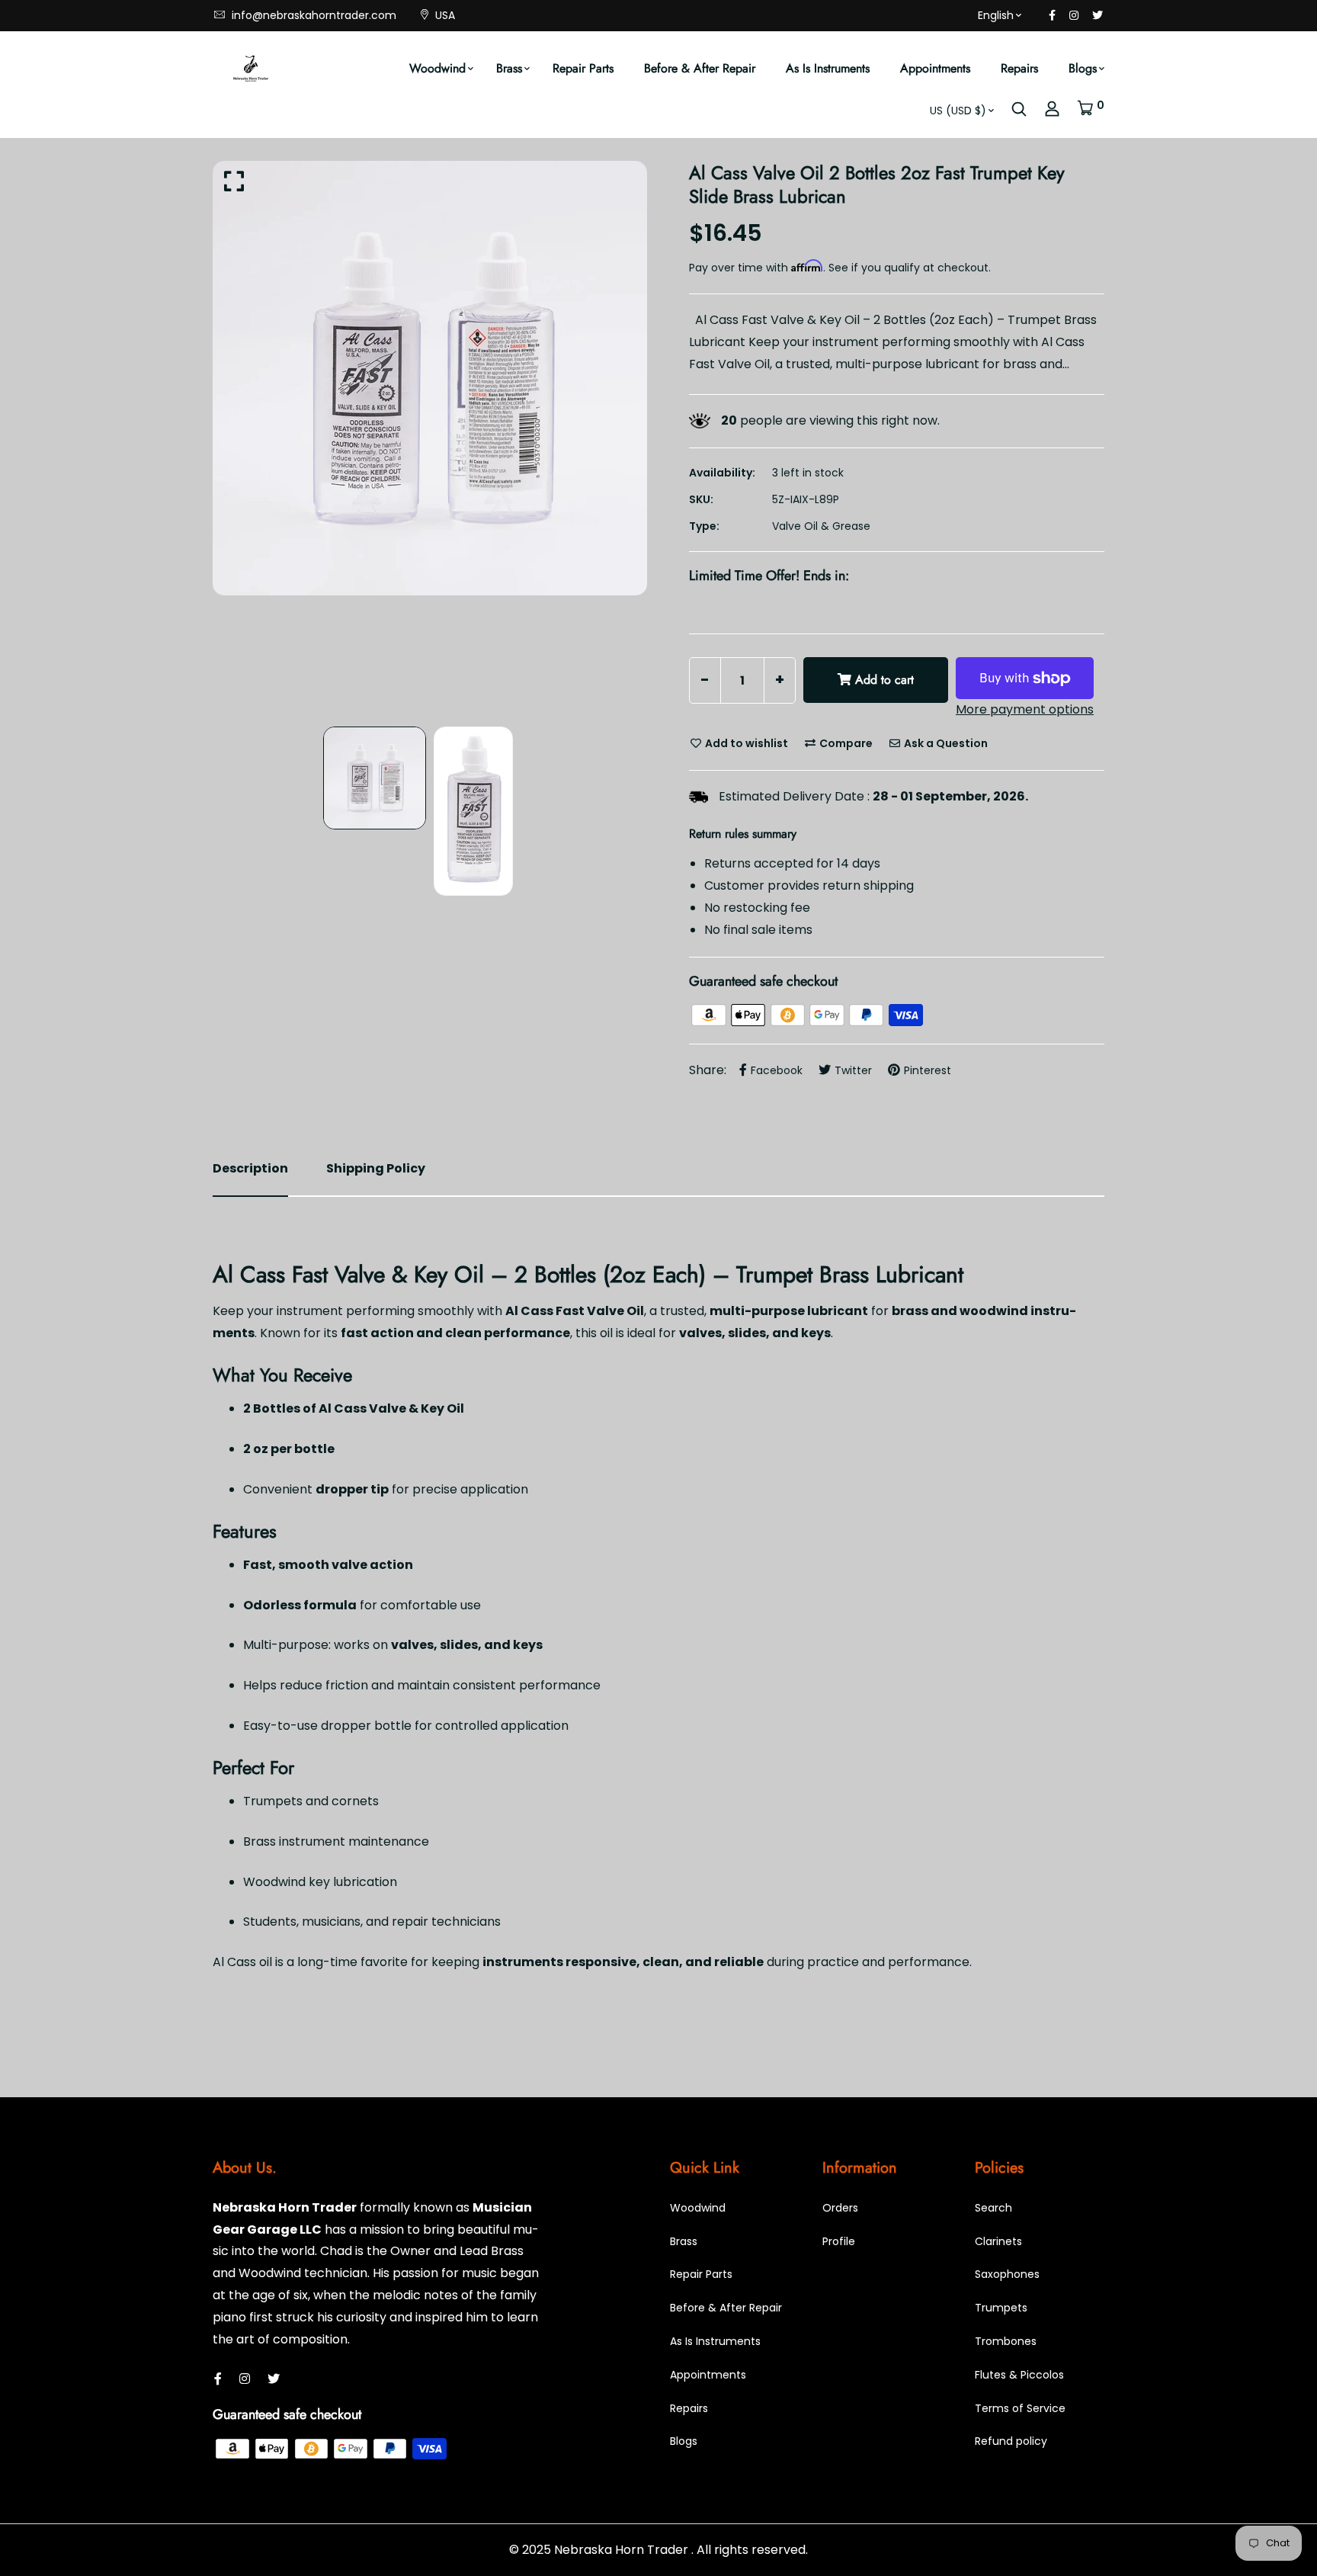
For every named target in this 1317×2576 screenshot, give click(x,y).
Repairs (1019, 68)
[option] (430, 378)
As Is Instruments (828, 68)
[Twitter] (1097, 15)
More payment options (1025, 709)
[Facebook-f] (1052, 15)
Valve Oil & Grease (821, 526)
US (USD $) (958, 111)
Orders (840, 2208)
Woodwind (437, 68)
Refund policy (1011, 2441)
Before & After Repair (700, 68)
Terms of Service (1020, 2408)
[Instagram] (1074, 15)
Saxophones (1007, 2274)
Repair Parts (583, 68)
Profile (839, 2241)
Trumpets (1001, 2308)
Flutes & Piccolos (1019, 2375)
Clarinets (998, 2241)
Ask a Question (945, 743)
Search (993, 2208)
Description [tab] (250, 1168)
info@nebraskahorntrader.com (312, 15)
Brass (509, 68)
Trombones (1006, 2341)
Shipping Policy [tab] (376, 1168)
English (996, 15)
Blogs (1083, 68)
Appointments (935, 68)
